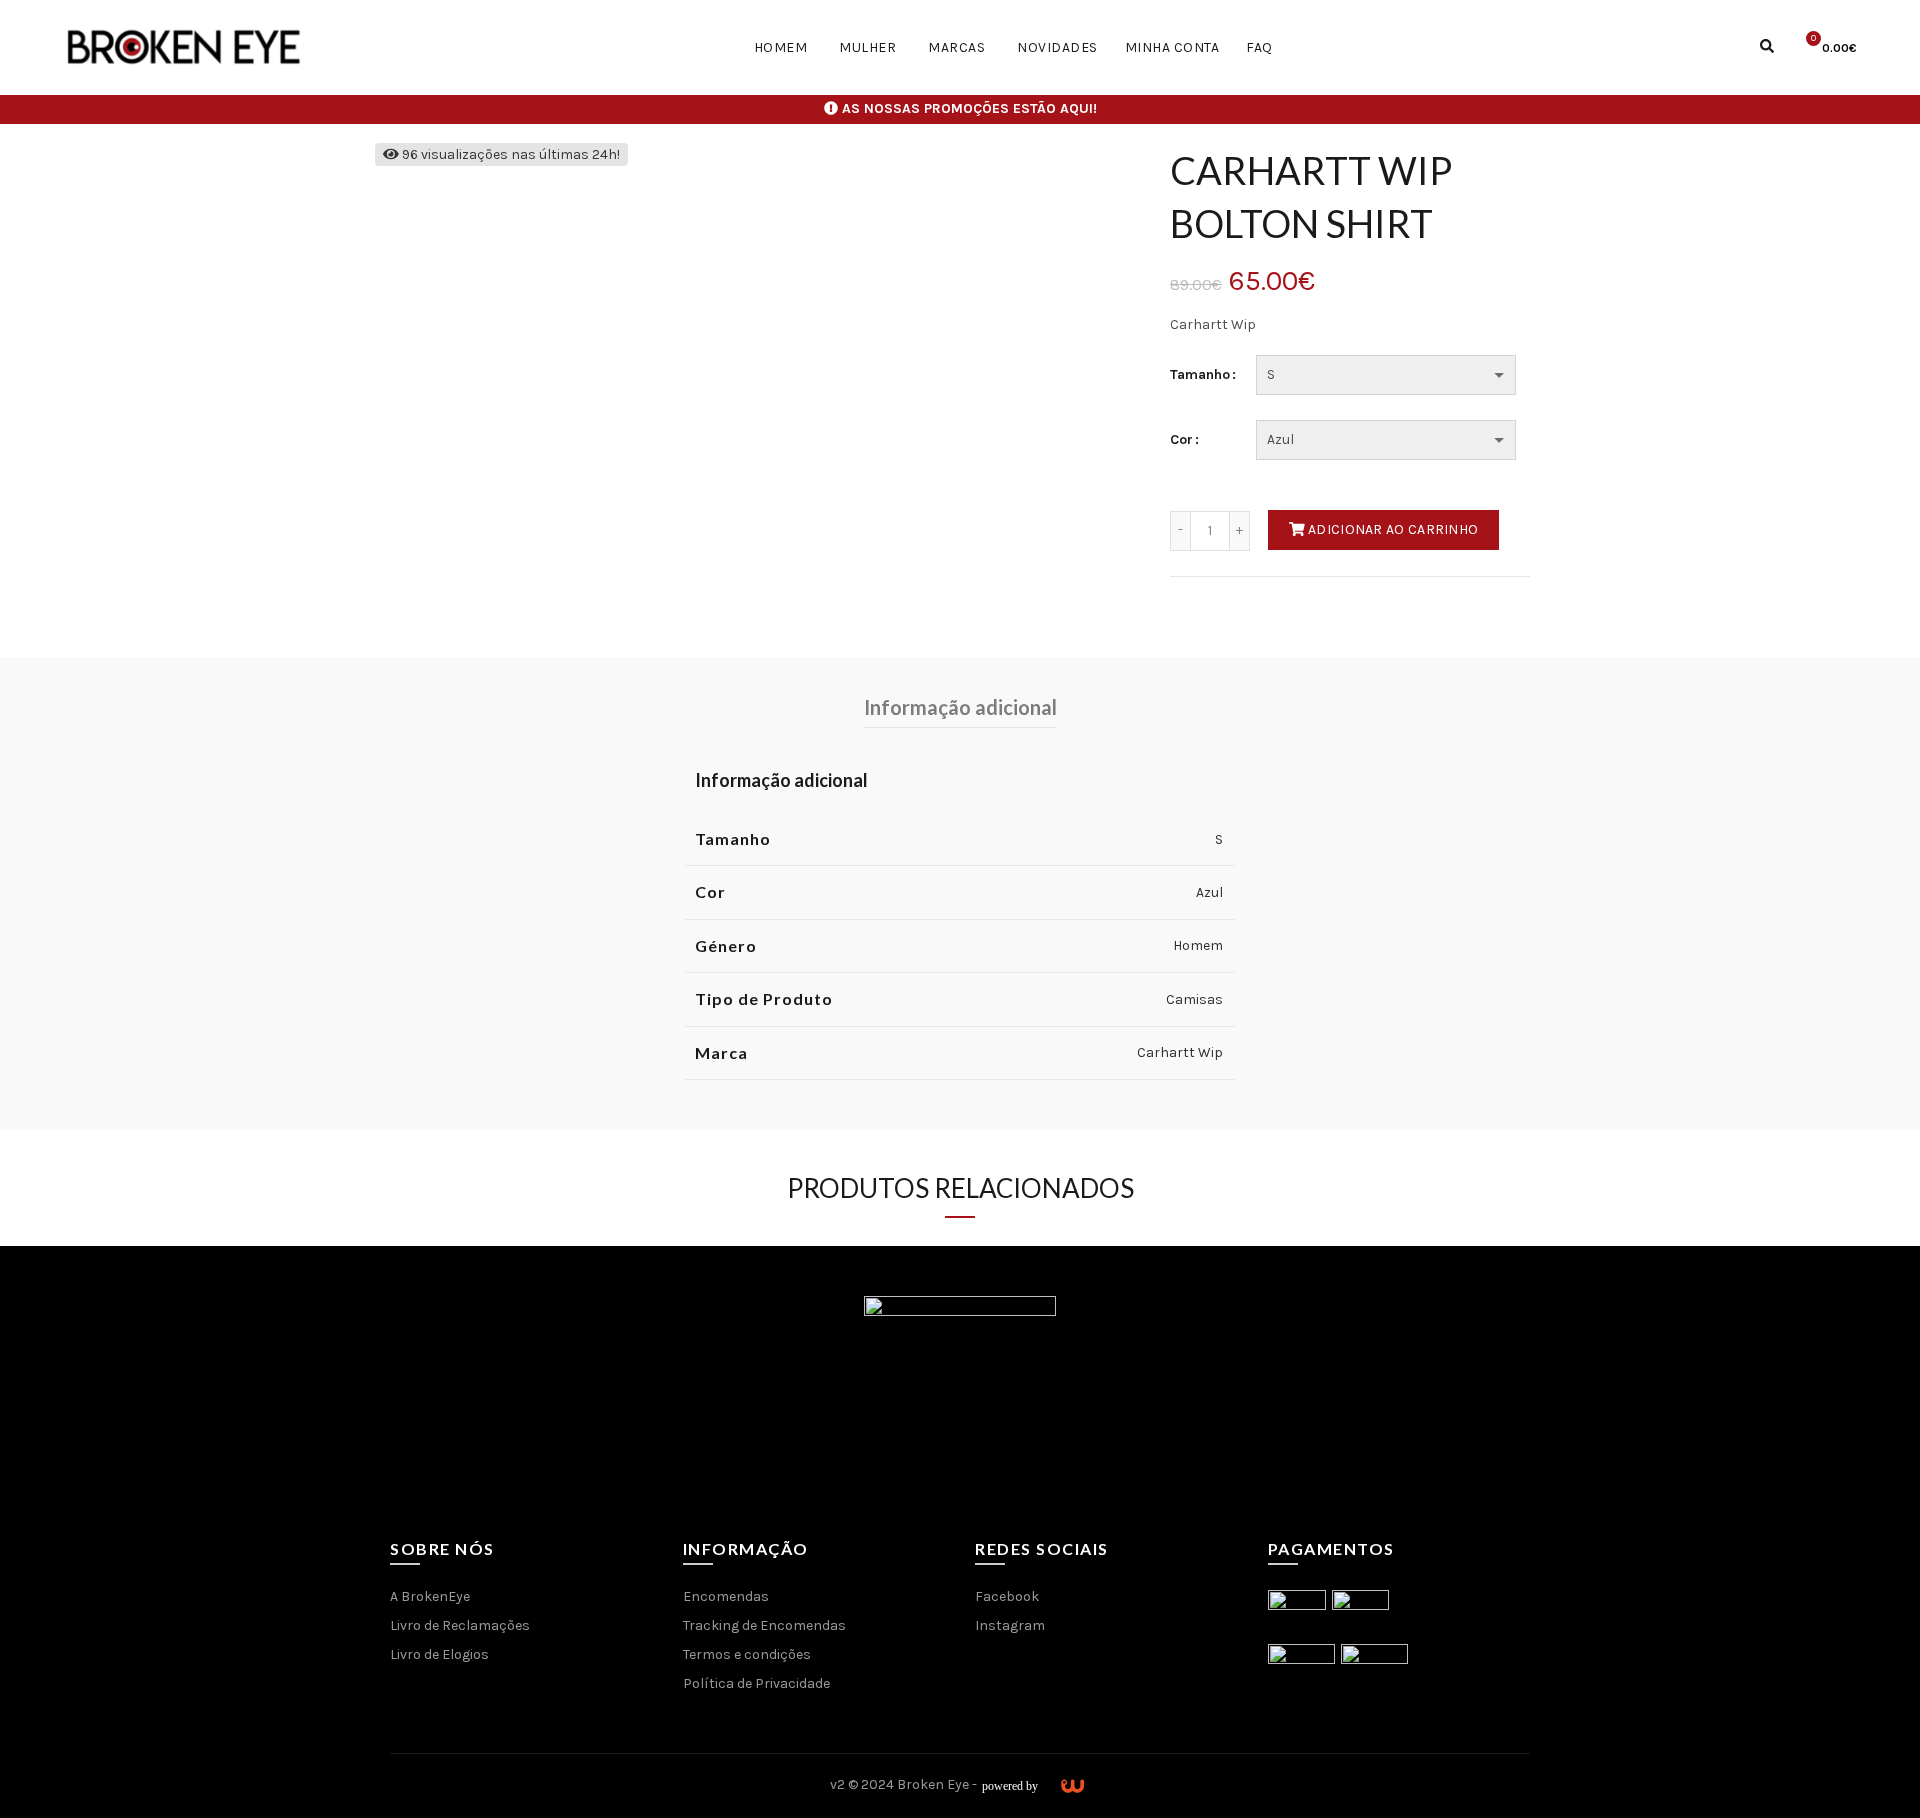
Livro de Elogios (439, 1654)
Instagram (1010, 1625)
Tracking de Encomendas (764, 1625)
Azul (1209, 892)
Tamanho (1200, 375)
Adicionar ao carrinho (1392, 529)
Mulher (867, 47)
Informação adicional (960, 707)
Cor (1181, 440)
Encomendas (726, 1596)
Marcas (956, 47)
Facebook (1007, 1596)
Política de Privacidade (756, 1683)
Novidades (1057, 47)
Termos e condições (747, 1654)
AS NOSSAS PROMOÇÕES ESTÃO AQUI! (969, 108)
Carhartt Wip (1180, 1052)
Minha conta (1172, 47)
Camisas (1194, 999)
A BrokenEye (430, 1596)
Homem (781, 47)
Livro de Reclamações (460, 1625)
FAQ (1259, 47)
